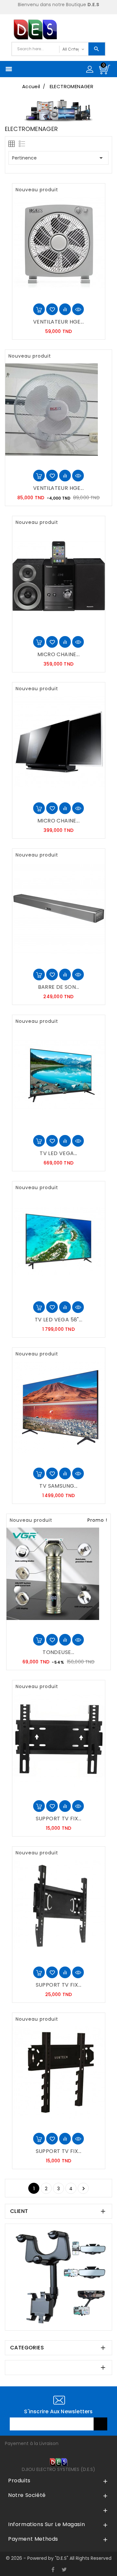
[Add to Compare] (65, 309)
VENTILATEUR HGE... (58, 322)
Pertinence (58, 158)
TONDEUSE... (58, 1652)
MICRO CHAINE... (58, 654)
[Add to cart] (39, 309)
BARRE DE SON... (59, 987)
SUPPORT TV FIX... (59, 1819)
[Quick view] (78, 309)
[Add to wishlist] (52, 309)
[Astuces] (58, 2277)
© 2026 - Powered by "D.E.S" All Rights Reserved (59, 2558)
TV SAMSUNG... (58, 1486)
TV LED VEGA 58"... (58, 1320)
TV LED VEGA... (58, 1153)
